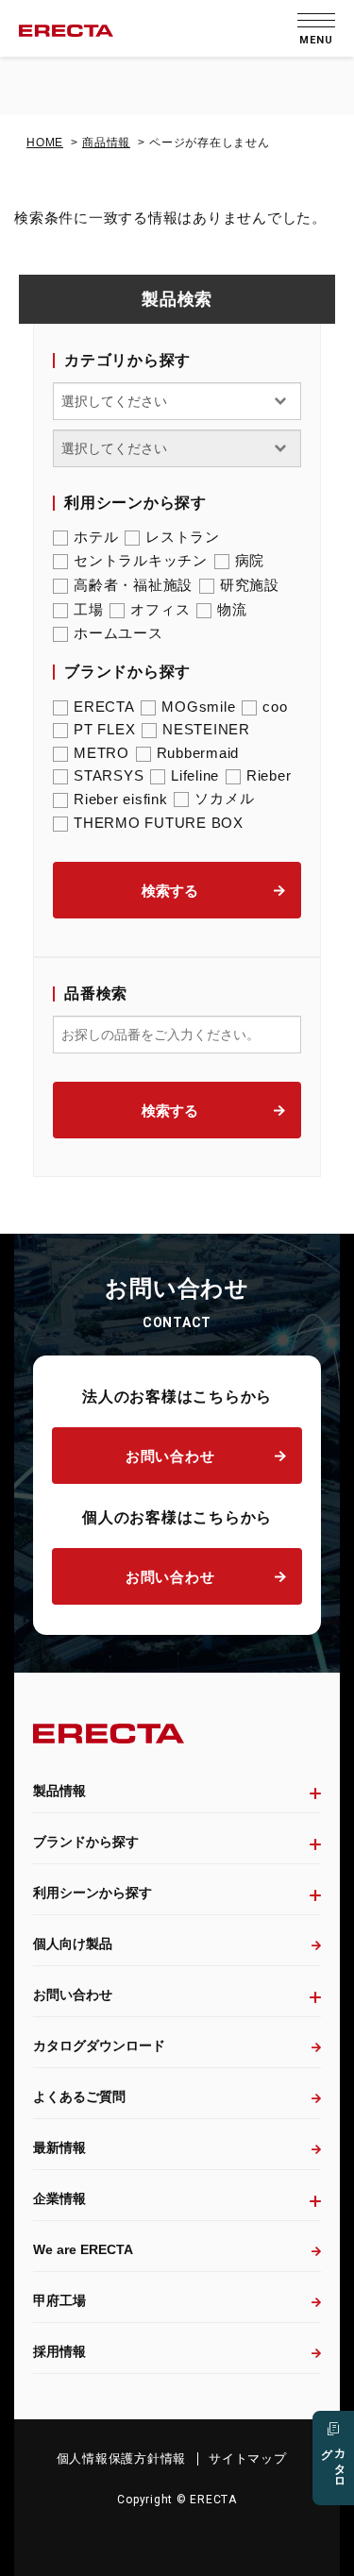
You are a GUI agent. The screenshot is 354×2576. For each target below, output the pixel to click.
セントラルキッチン (141, 560)
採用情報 (59, 2351)
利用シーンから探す (93, 1893)
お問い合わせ (170, 1456)
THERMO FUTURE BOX (159, 823)
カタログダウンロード (99, 2046)
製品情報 (59, 1791)
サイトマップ (248, 2458)
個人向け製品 (73, 1944)
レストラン (183, 537)
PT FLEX (104, 729)
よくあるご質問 (79, 2096)
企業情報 (59, 2198)
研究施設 (250, 585)
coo (275, 707)
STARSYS (109, 775)
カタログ (333, 2462)
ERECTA (104, 707)
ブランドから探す (86, 1842)
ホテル (96, 537)
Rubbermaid (198, 753)
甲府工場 (59, 2300)
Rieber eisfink (121, 799)
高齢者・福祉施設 (133, 585)
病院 (250, 560)
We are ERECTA (83, 2249)
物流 (232, 609)
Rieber (269, 775)
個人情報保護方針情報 (122, 2458)
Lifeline (195, 775)
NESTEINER (206, 729)
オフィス (160, 609)
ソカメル (224, 798)
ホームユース (118, 633)
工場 (89, 609)
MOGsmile (198, 707)
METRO (101, 753)
